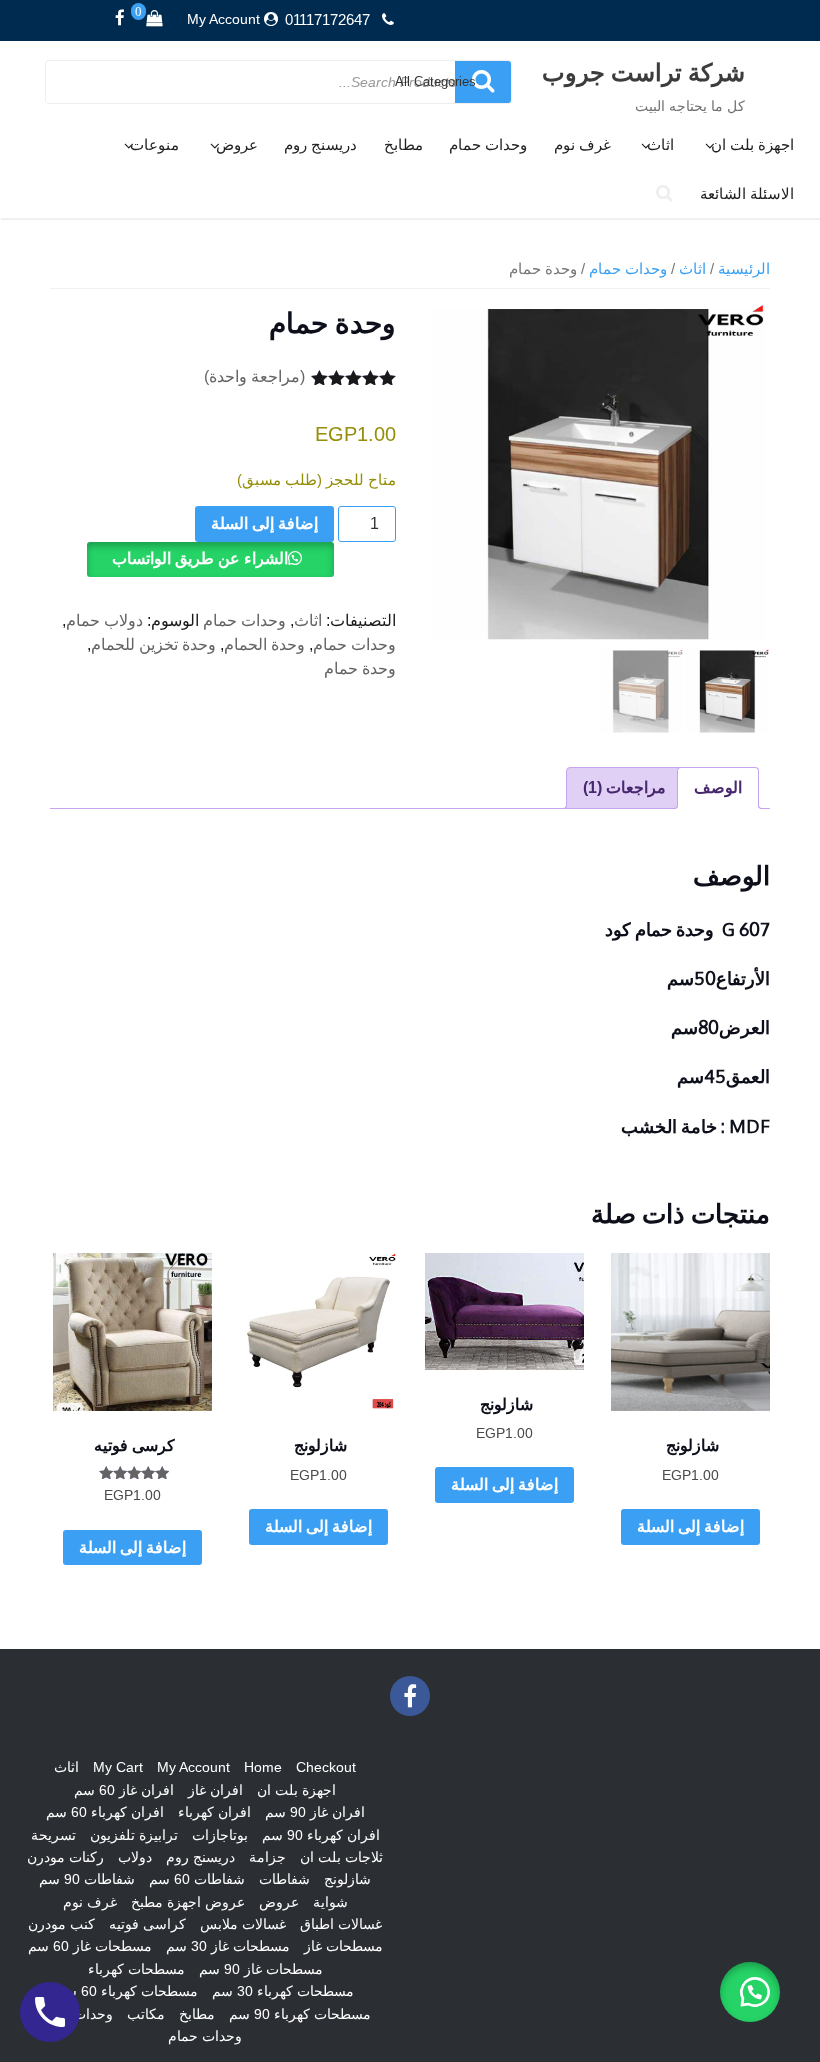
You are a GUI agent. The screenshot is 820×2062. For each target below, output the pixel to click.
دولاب (135, 1857)
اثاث (660, 144)
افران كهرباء (214, 1812)
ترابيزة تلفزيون (134, 1835)
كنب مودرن (61, 1924)
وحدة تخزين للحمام (153, 644)
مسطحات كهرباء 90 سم (300, 2014)
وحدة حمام (360, 668)
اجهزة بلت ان (752, 144)
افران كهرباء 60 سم (105, 1812)
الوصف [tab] (718, 787)
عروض (237, 144)
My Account (223, 19)
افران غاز (215, 1790)
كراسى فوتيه (147, 1924)
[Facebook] (120, 19)
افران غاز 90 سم (315, 1812)
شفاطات (284, 1879)
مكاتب (146, 2014)
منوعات (154, 144)
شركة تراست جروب (643, 71)
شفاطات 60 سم (197, 1879)
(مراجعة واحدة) (254, 376)
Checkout (326, 1767)
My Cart (118, 1767)
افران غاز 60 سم (124, 1790)
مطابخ (403, 144)
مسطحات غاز (343, 1946)
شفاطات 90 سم (87, 1879)
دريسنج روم (320, 144)
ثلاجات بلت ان (341, 1857)
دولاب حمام (104, 620)
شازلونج (347, 1879)
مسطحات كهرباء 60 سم (127, 1991)
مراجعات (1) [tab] (624, 787)
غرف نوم (582, 144)
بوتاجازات (220, 1835)
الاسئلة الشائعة (747, 193)
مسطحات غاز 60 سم (90, 1946)
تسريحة (53, 1835)
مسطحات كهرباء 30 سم (283, 1991)
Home (263, 1767)
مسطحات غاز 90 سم (261, 1969)
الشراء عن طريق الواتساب (200, 558)
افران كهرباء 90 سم (321, 1835)
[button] (750, 1992)
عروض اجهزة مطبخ (188, 1902)
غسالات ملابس (243, 1924)
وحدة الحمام (264, 644)
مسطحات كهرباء (136, 1969)
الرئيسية (744, 269)
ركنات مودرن (65, 1857)
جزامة (267, 1857)
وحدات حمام (488, 144)
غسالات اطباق (341, 1924)
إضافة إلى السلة (264, 523)
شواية (330, 1902)
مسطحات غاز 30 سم (228, 1946)
